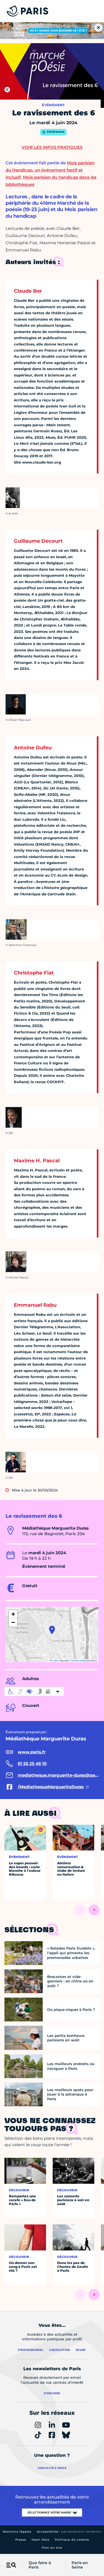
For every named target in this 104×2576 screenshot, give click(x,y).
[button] (52, 1630)
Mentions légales (17, 2532)
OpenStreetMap (78, 1660)
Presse (21, 2540)
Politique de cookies (72, 2540)
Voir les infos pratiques (52, 147)
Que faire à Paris (40, 2565)
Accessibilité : (69, 2532)
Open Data (40, 2540)
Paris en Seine (80, 2565)
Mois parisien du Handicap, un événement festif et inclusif (50, 170)
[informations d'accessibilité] (34, 1691)
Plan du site (52, 2548)
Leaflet (55, 1660)
